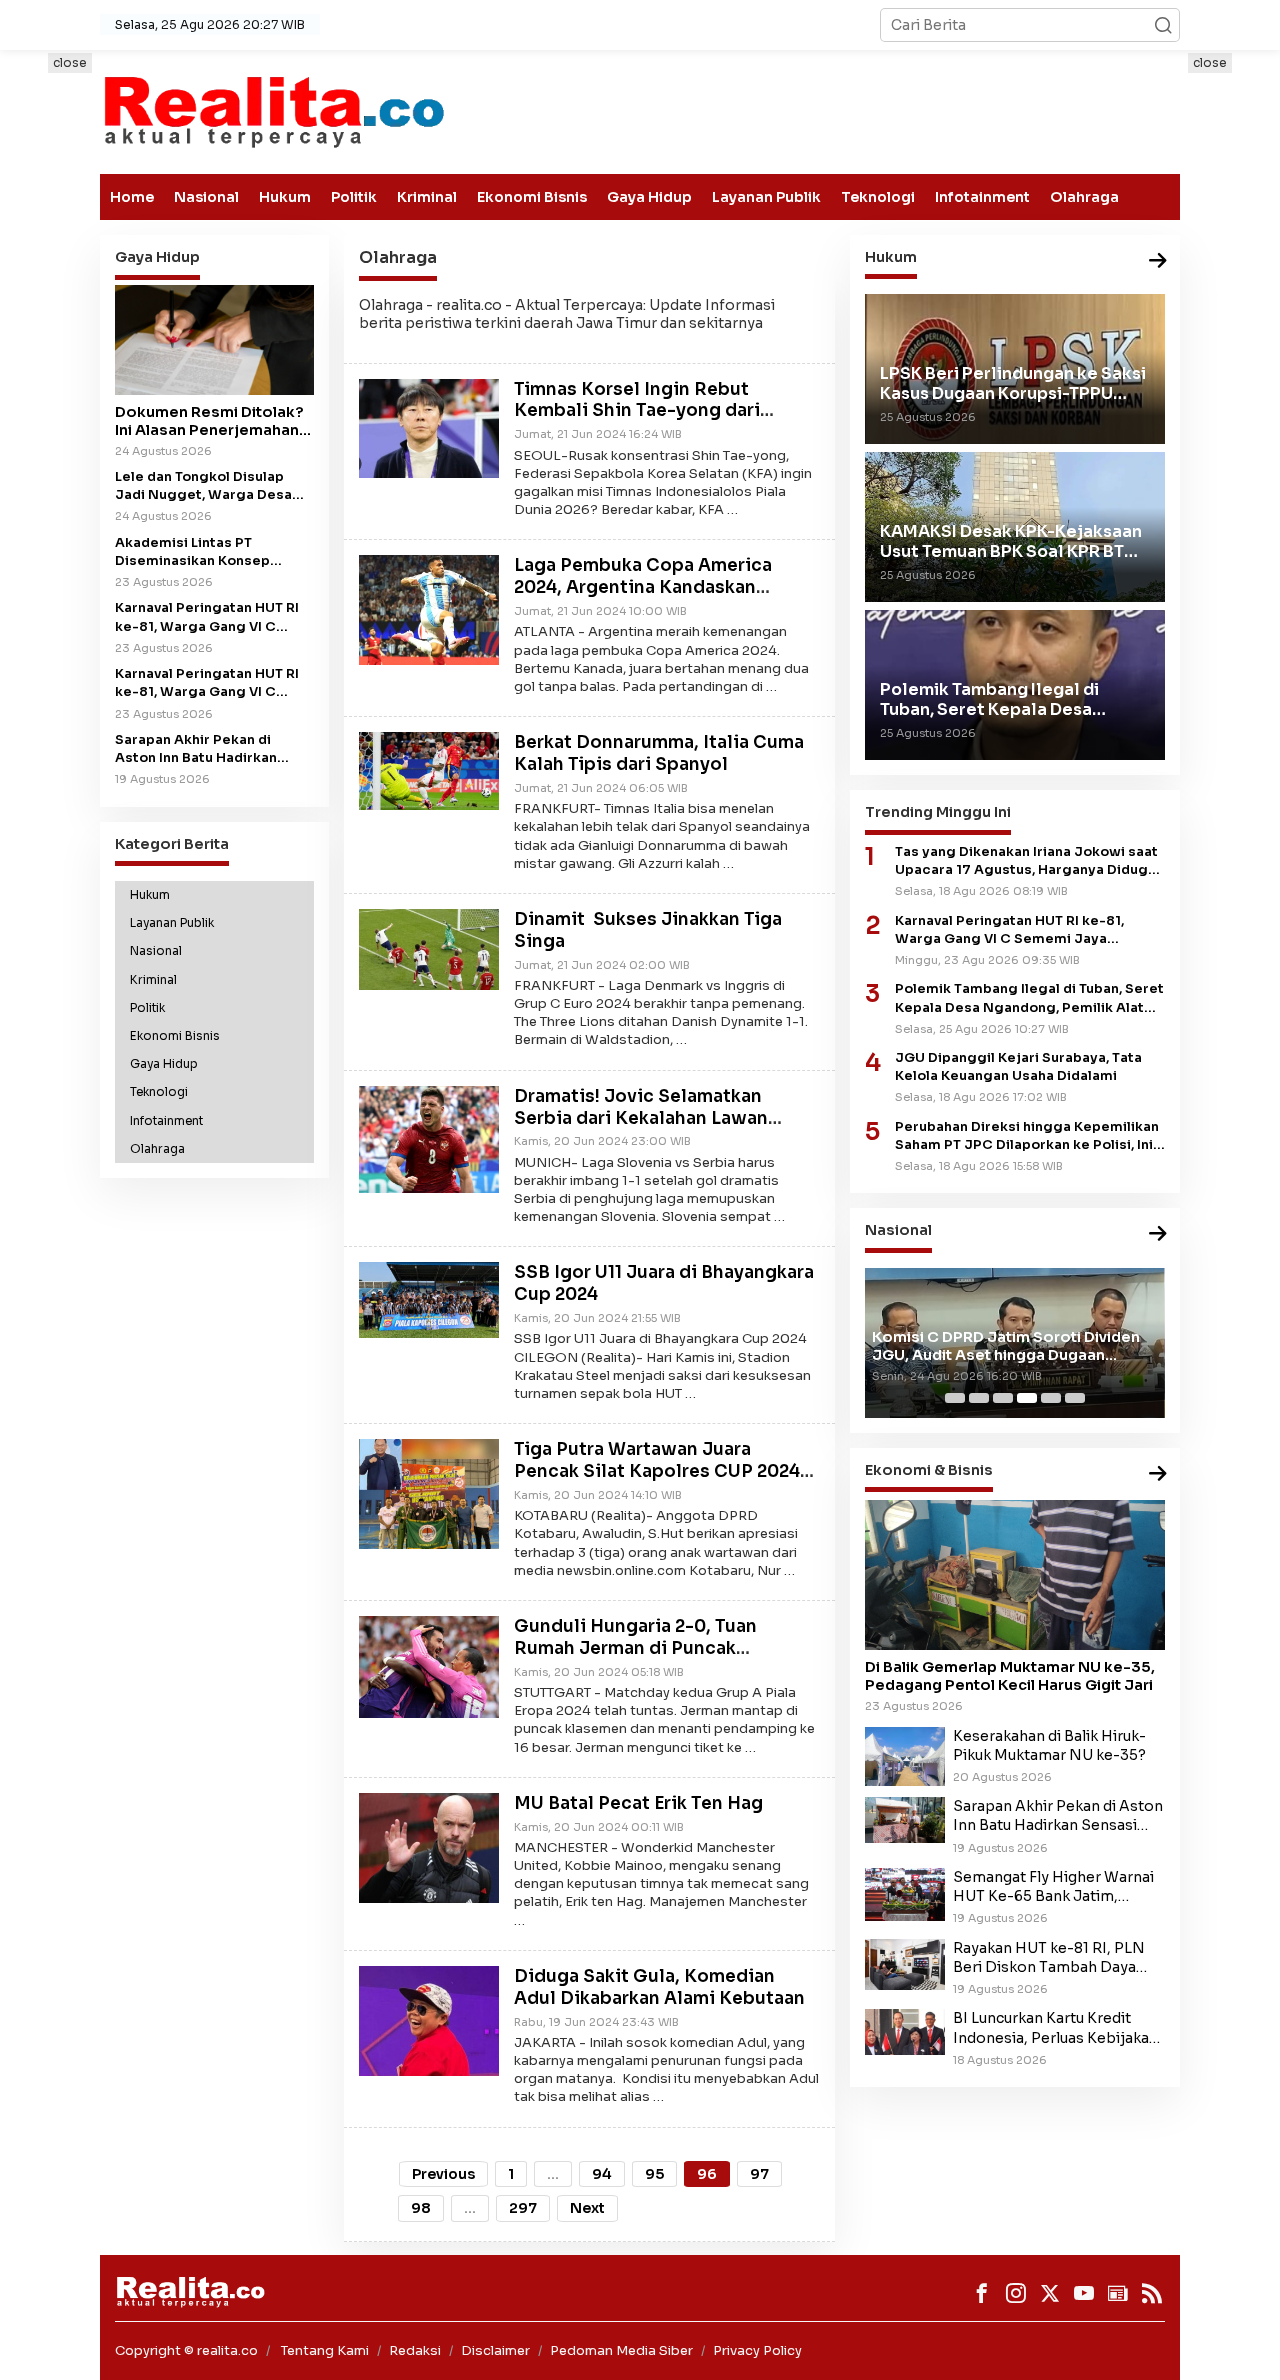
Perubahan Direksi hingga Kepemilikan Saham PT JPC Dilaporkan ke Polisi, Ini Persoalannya (1027, 1136)
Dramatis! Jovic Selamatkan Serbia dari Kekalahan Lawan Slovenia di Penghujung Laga (643, 1118)
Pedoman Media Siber (621, 2350)
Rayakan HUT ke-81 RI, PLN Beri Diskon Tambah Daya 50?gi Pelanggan (1049, 1958)
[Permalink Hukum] (1158, 261)
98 (421, 2208)
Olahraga (1084, 197)
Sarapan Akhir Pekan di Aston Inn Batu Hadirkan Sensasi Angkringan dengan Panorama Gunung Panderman (211, 749)
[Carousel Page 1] (955, 1398)
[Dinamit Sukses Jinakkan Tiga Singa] (429, 948)
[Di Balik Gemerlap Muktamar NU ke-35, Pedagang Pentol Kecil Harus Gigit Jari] (1015, 1575)
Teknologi (878, 197)
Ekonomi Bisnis (532, 197)
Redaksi (415, 2350)
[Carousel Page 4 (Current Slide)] (1027, 1398)
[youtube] (1084, 2293)
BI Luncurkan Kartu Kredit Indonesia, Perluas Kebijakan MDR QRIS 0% (1055, 2028)
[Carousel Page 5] (1051, 1398)
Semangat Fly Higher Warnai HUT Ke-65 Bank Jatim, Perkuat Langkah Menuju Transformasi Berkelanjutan (1053, 1887)
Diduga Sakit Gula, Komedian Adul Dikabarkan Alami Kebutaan (659, 1987)
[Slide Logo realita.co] (272, 111)
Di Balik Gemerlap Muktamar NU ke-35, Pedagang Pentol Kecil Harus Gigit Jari (1010, 1676)
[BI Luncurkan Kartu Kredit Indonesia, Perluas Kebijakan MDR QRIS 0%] (905, 2031)
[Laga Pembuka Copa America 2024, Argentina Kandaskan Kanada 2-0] (429, 609)
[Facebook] (982, 2293)
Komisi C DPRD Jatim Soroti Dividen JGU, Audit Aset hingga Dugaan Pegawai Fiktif (1006, 1346)
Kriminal (427, 197)
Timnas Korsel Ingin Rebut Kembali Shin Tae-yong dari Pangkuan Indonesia (637, 411)
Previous (443, 2174)
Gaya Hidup (649, 197)
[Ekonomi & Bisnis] (1158, 1474)
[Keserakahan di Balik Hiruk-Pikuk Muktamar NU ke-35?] (905, 1755)
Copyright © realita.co (186, 2350)
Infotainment (982, 197)
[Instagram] (1016, 2293)
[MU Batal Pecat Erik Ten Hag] (429, 1846)
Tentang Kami (325, 2350)
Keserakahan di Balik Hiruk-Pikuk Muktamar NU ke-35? (1049, 1745)
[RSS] (1152, 2293)
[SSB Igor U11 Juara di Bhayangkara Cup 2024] (429, 1299)
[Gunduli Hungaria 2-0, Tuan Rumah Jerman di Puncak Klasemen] (429, 1666)
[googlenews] (1118, 2293)
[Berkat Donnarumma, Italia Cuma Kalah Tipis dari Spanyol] (429, 770)
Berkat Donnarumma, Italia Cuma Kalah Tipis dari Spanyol (659, 753)
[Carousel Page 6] (1075, 1398)
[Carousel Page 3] (1003, 1398)
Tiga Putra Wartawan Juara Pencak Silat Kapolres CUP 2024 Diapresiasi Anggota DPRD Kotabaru (657, 1482)
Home (132, 197)
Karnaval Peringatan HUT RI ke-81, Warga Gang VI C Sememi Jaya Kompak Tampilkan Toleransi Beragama (207, 683)
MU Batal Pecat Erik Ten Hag (638, 1803)
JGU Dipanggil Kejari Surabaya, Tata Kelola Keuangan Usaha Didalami (1018, 1067)
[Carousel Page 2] (979, 1398)
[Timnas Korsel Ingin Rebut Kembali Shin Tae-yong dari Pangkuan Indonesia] (429, 427)
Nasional (206, 197)
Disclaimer (495, 2350)
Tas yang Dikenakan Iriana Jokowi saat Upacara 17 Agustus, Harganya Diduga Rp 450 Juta (1026, 861)
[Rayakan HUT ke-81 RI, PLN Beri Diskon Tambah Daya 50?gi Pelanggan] (905, 1963)
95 (654, 2174)
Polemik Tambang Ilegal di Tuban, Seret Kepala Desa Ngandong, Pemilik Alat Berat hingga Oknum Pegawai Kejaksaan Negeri (1029, 998)
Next (587, 2208)
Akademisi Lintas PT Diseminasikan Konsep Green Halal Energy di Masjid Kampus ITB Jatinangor (213, 552)
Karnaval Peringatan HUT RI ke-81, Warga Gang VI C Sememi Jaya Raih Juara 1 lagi (207, 617)
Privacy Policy (757, 2350)
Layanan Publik (766, 197)
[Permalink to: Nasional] (1158, 1235)
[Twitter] (1050, 2293)
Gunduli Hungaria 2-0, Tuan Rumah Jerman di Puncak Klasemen (635, 1648)
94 (602, 2174)
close (70, 62)
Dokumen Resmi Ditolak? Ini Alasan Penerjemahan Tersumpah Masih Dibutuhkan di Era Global (209, 421)
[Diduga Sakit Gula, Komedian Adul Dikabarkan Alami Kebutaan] (429, 2020)
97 (759, 2174)
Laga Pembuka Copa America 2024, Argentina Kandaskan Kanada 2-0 (643, 587)
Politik (354, 197)
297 (523, 2208)
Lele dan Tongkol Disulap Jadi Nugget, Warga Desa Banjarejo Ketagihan (203, 486)
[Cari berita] (1163, 25)
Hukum (285, 197)
